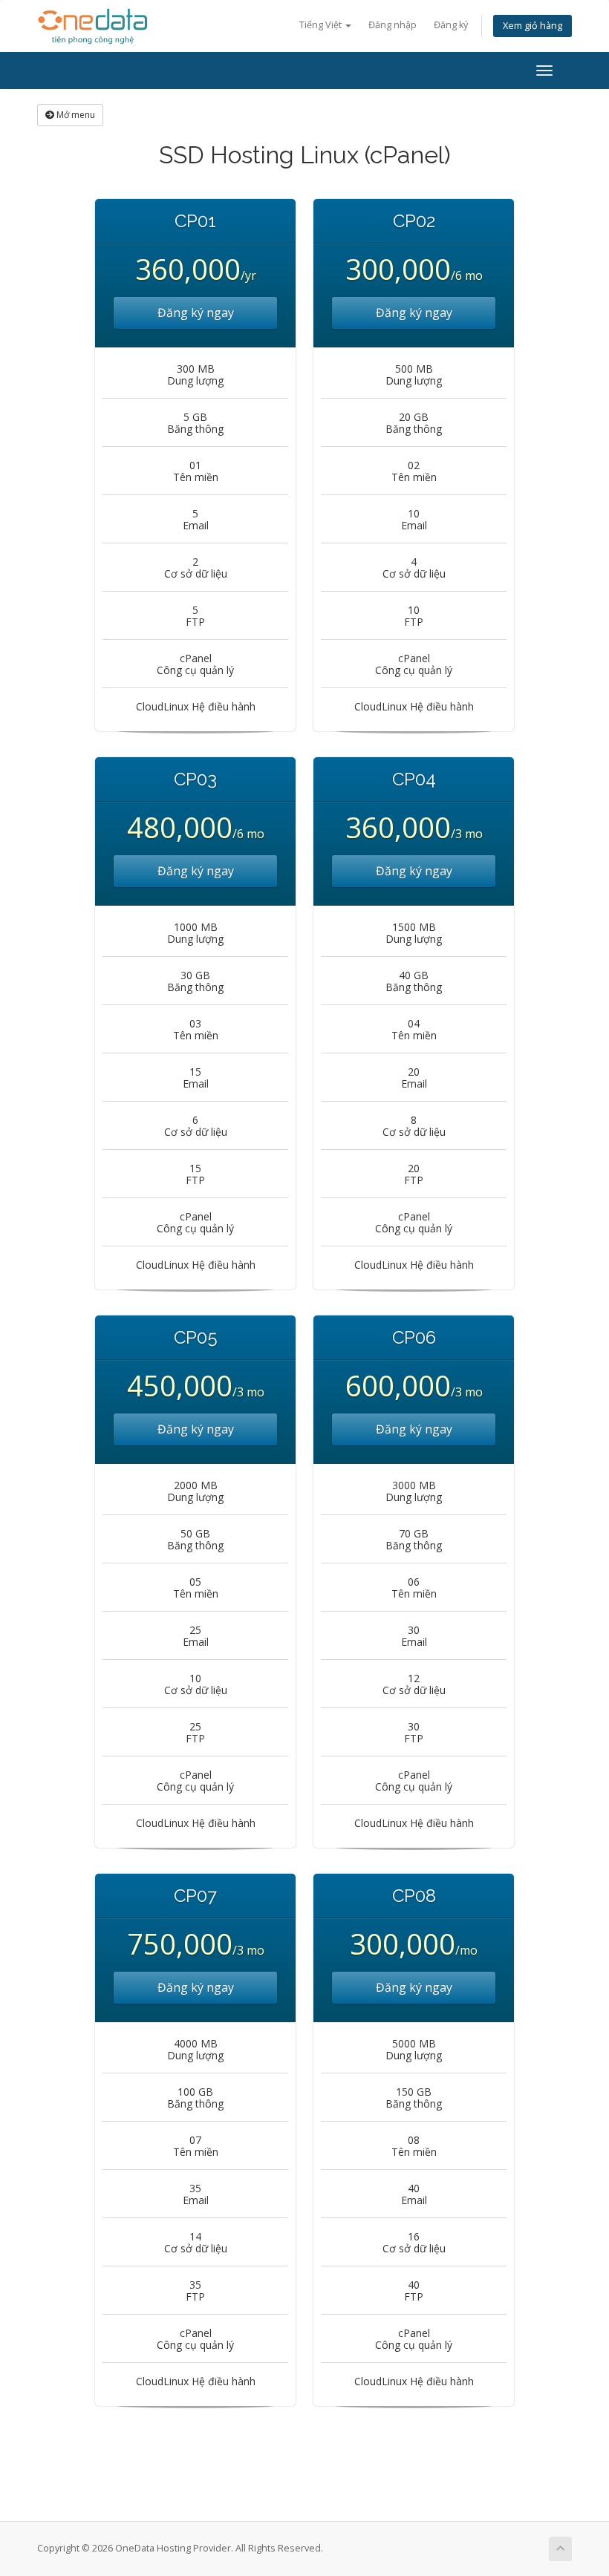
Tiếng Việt (322, 25)
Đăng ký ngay (196, 313)
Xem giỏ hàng (533, 26)
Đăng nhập (393, 25)
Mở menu (75, 115)
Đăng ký (451, 25)
